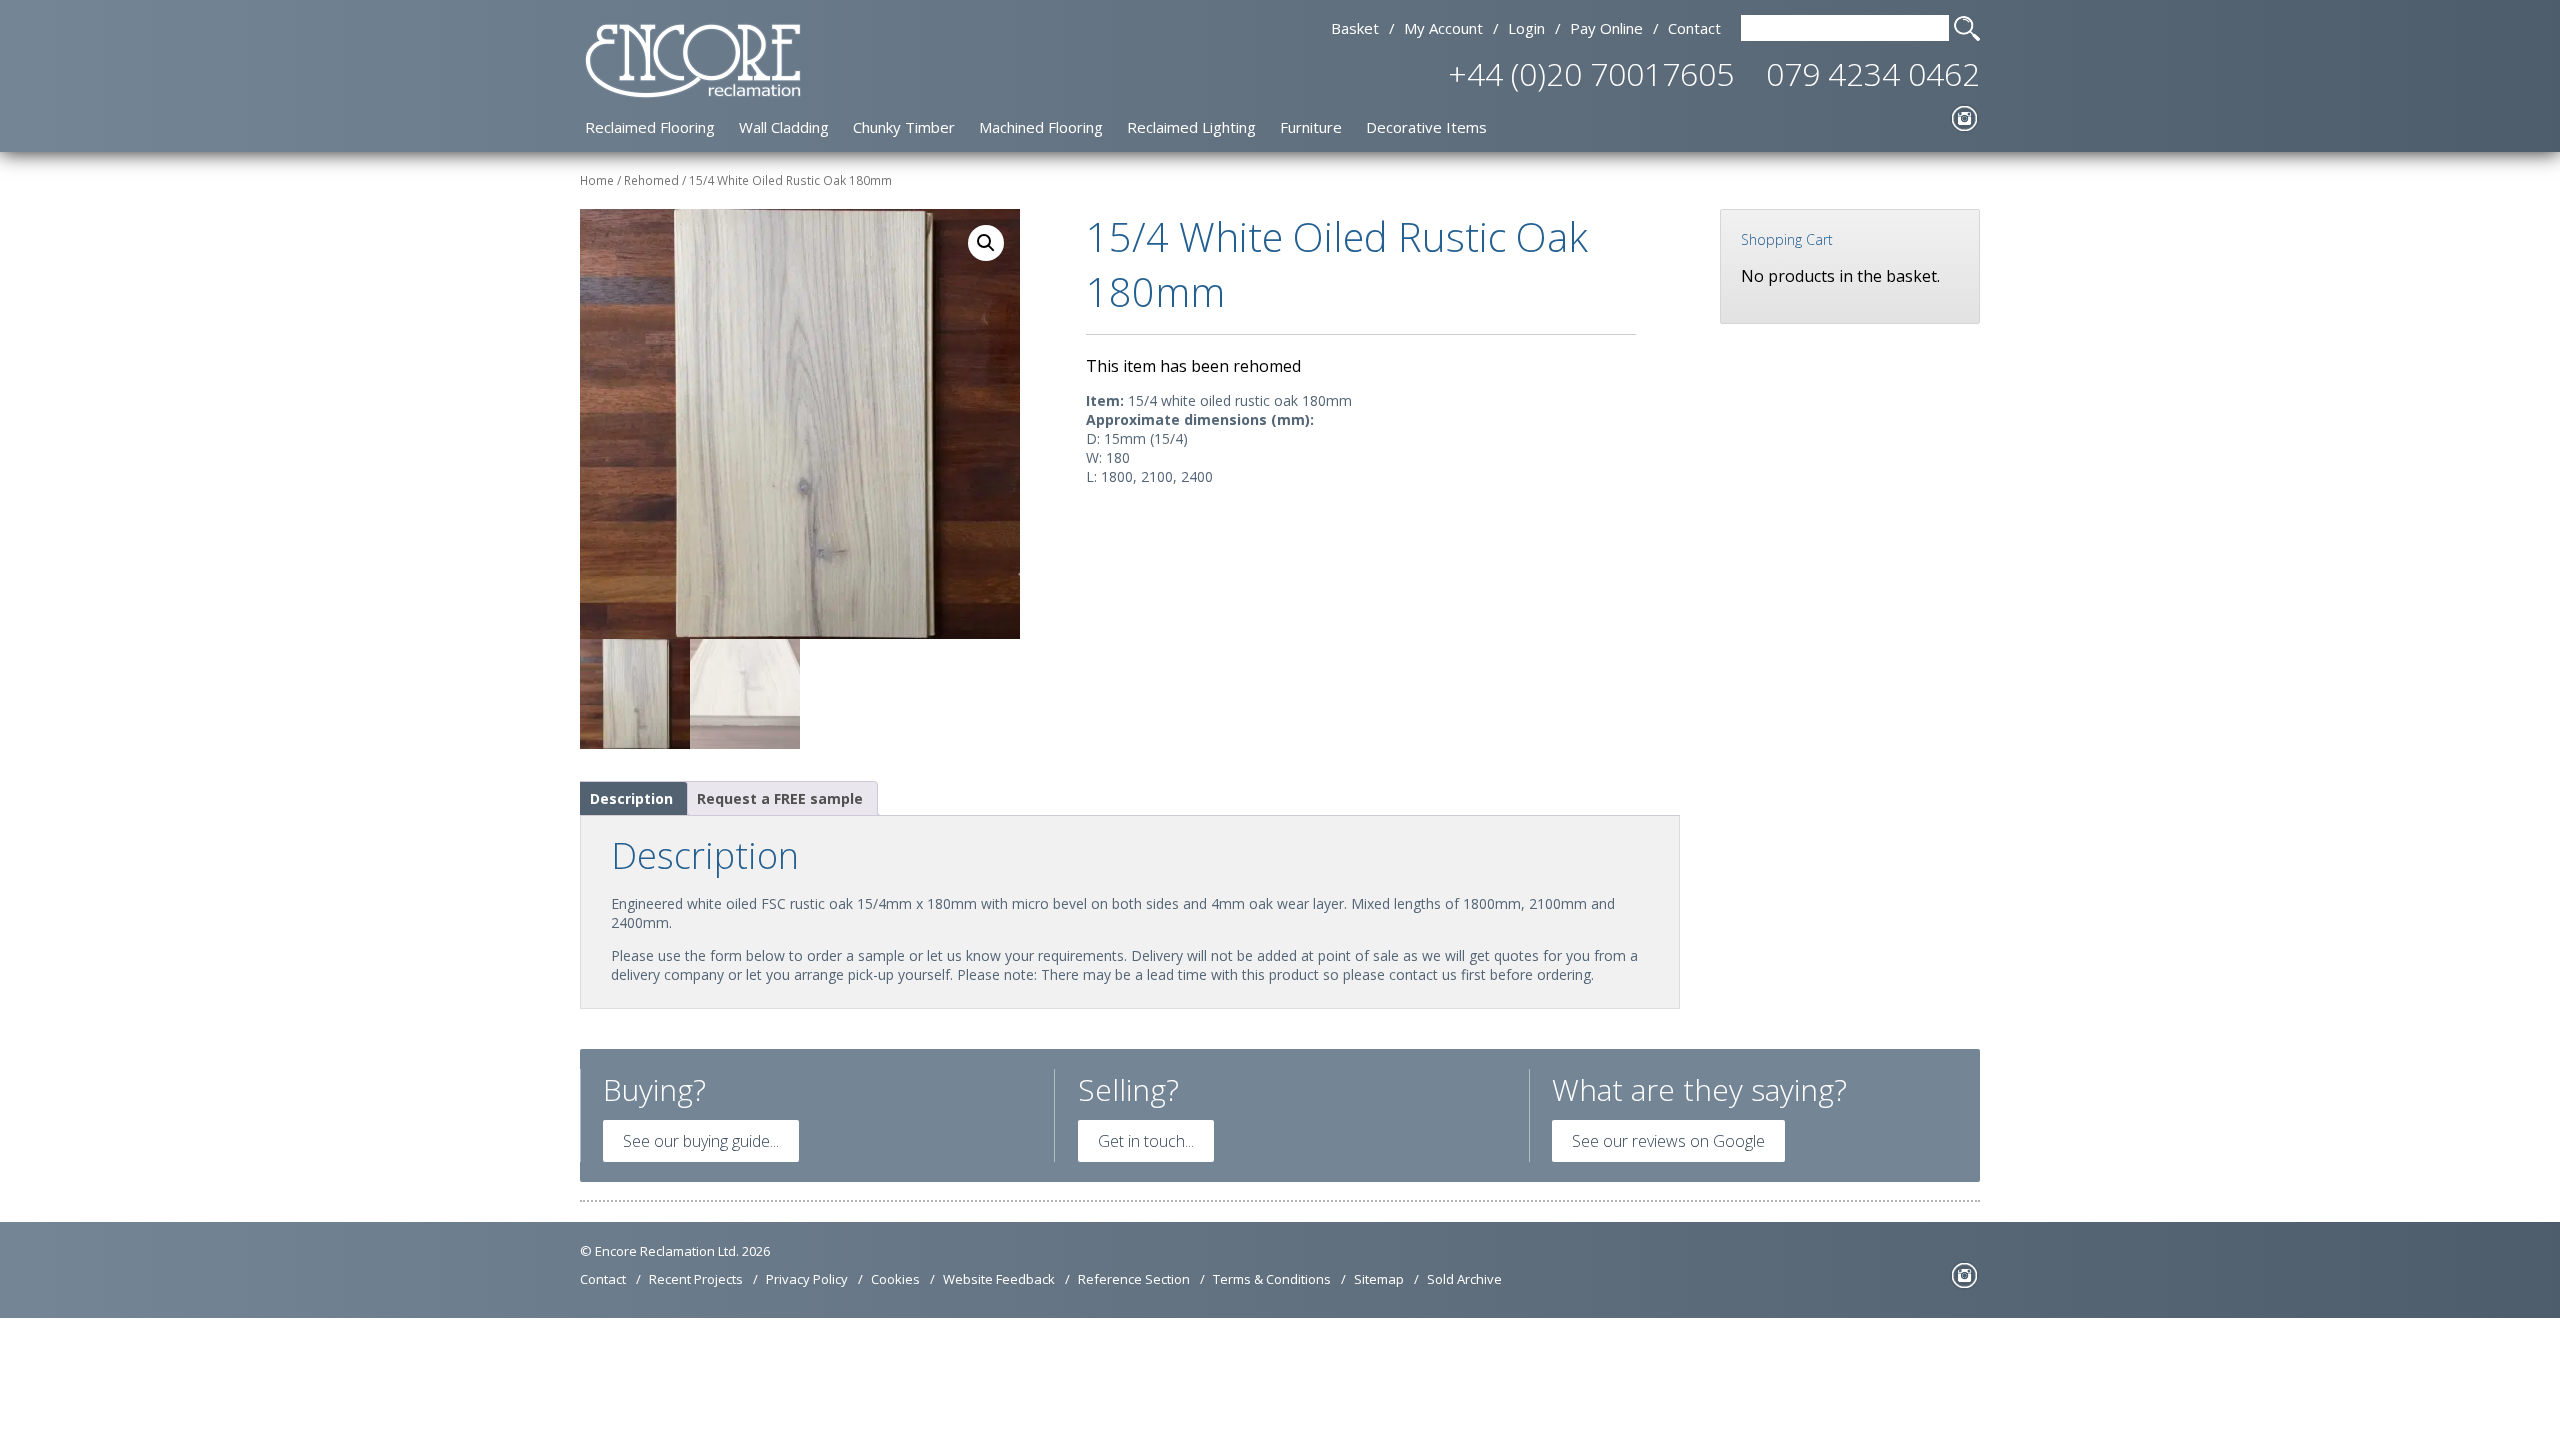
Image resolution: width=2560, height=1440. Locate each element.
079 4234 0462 (1873, 73)
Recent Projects (696, 1279)
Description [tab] (631, 798)
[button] (986, 243)
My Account (1443, 28)
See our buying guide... (701, 1141)
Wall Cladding (784, 127)
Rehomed (651, 180)
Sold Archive (1464, 1279)
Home (597, 180)
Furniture (1311, 127)
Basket (1355, 28)
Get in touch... (1146, 1141)
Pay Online (1606, 28)
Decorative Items (1426, 127)
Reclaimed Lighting (1191, 127)
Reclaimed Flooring (650, 127)
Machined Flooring (1041, 127)
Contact (1694, 28)
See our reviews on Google (1668, 1141)
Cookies (895, 1279)
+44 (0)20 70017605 (1591, 73)
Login (1526, 28)
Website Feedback (999, 1279)
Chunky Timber (904, 127)
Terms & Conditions (1272, 1279)
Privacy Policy (807, 1279)
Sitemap (1379, 1279)
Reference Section (1134, 1279)
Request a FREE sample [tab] (780, 798)
